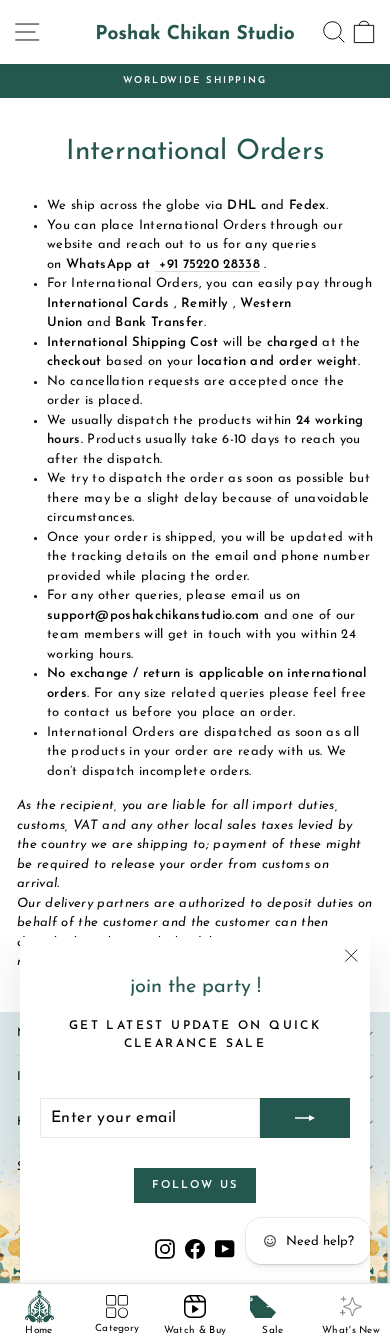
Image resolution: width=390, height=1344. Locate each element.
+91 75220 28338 (207, 264)
